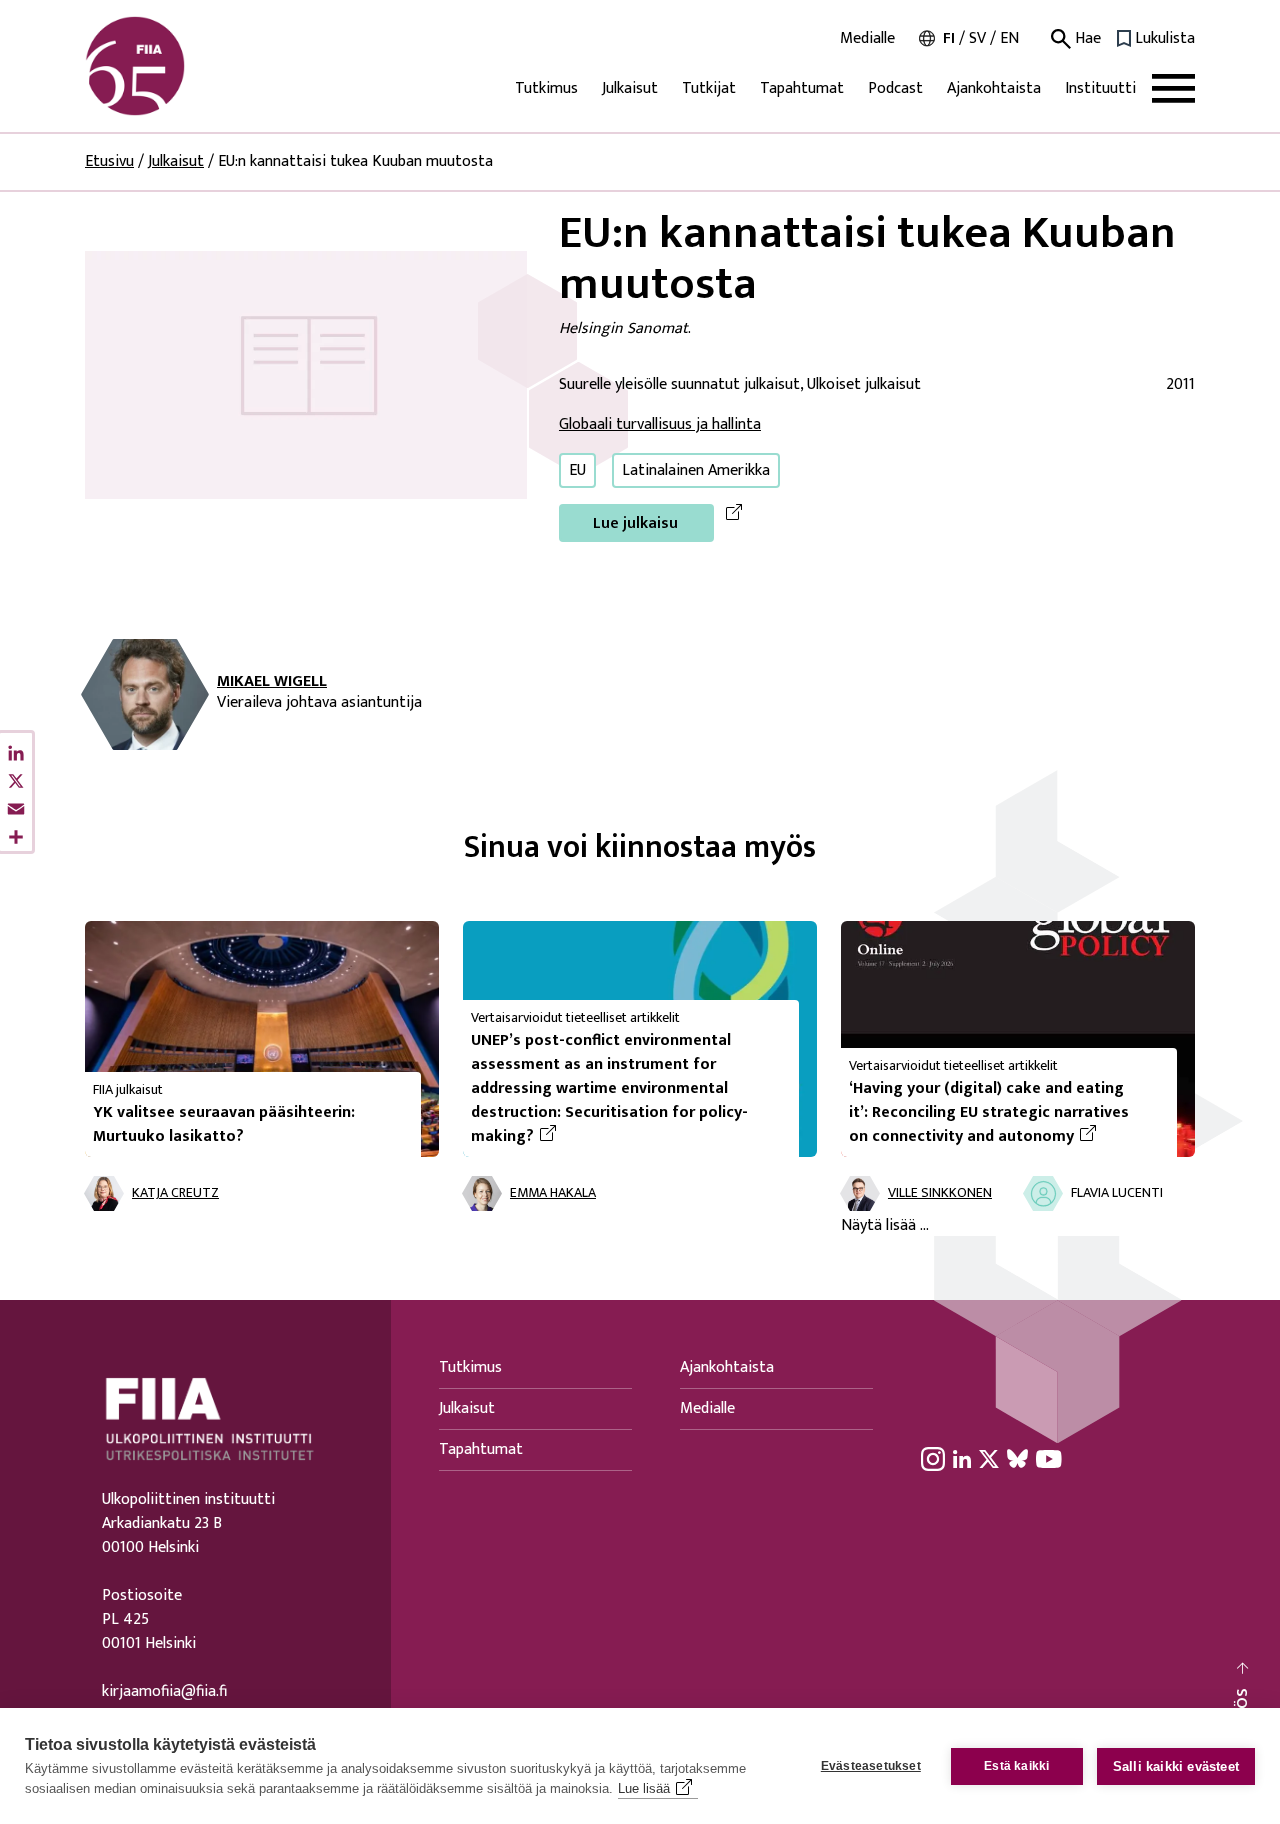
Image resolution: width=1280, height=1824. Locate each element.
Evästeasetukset (871, 1766)
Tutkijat (709, 88)
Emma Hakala (553, 1193)
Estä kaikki (1016, 1766)
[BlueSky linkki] (1017, 1458)
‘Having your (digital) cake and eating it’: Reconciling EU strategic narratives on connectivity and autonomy (1005, 1113)
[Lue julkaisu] (306, 374)
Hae (1086, 39)
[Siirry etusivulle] (181, 66)
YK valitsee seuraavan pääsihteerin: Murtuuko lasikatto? (224, 1124)
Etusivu (109, 161)
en (1009, 38)
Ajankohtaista (994, 88)
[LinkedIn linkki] (962, 1458)
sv (977, 38)
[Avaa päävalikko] (1173, 88)
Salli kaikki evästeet (1176, 1766)
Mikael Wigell (272, 682)
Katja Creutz (175, 1193)
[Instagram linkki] (933, 1458)
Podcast (895, 88)
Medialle (867, 39)
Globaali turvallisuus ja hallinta (660, 424)
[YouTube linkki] (1049, 1458)
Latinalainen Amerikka (696, 470)
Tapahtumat (802, 88)
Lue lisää (644, 1788)
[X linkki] (989, 1458)
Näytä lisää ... (885, 1226)
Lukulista (1165, 39)
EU (577, 470)
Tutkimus (546, 88)
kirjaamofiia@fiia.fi (164, 1692)
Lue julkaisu (635, 523)
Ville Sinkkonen (940, 1193)
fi (949, 38)
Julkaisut (630, 88)
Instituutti (1100, 88)
